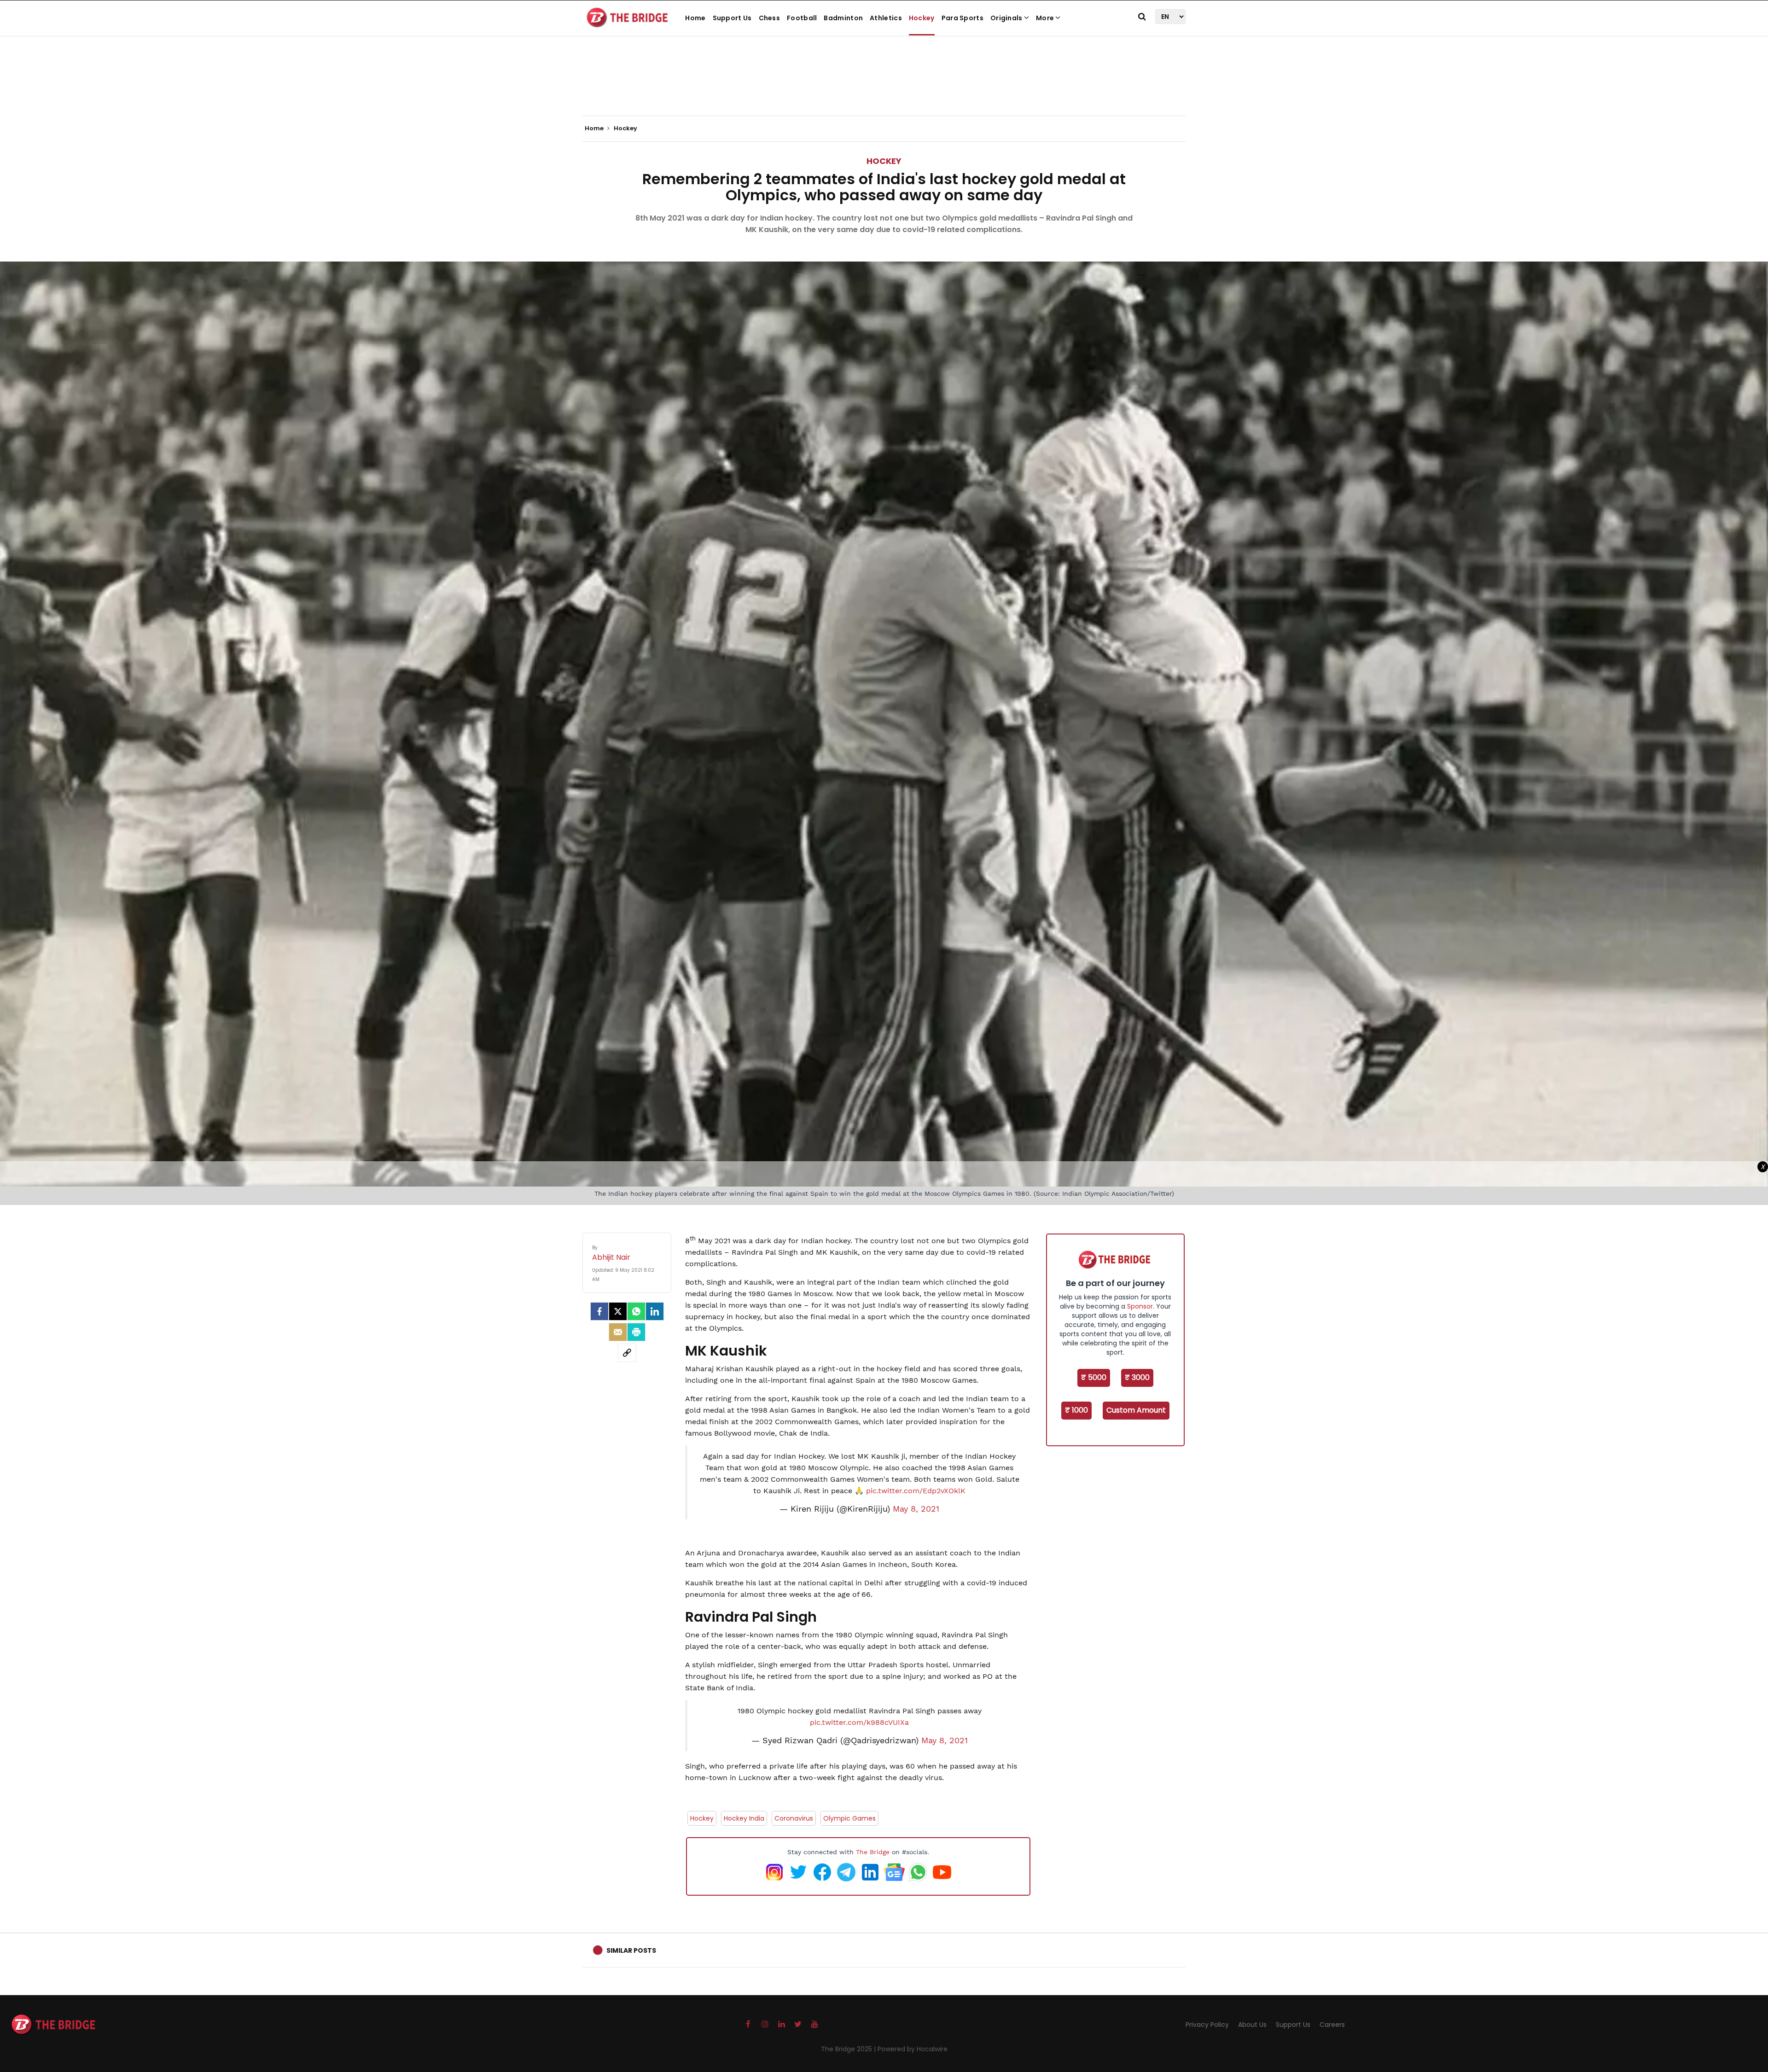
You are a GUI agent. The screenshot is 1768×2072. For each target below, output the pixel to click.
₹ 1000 (1076, 1410)
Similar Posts (631, 1950)
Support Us (732, 18)
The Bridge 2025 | (849, 2049)
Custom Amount (1136, 1410)
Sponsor (1140, 1306)
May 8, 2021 (916, 1509)
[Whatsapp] (636, 1311)
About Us (1252, 2025)
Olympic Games (849, 1818)
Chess (770, 18)
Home (695, 18)
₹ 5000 (1094, 1377)
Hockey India (744, 1818)
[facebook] (599, 1311)
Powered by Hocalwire (913, 2049)
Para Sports (963, 18)
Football (802, 18)
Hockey (922, 18)
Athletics (886, 18)
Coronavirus (794, 1818)
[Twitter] (618, 1311)
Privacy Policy (1207, 2025)
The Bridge (873, 1852)
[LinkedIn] (655, 1311)
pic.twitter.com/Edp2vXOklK (916, 1491)
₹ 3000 (1137, 1377)
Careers (1332, 2025)
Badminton (843, 18)
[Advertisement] (884, 87)
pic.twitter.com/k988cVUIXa (859, 1722)
